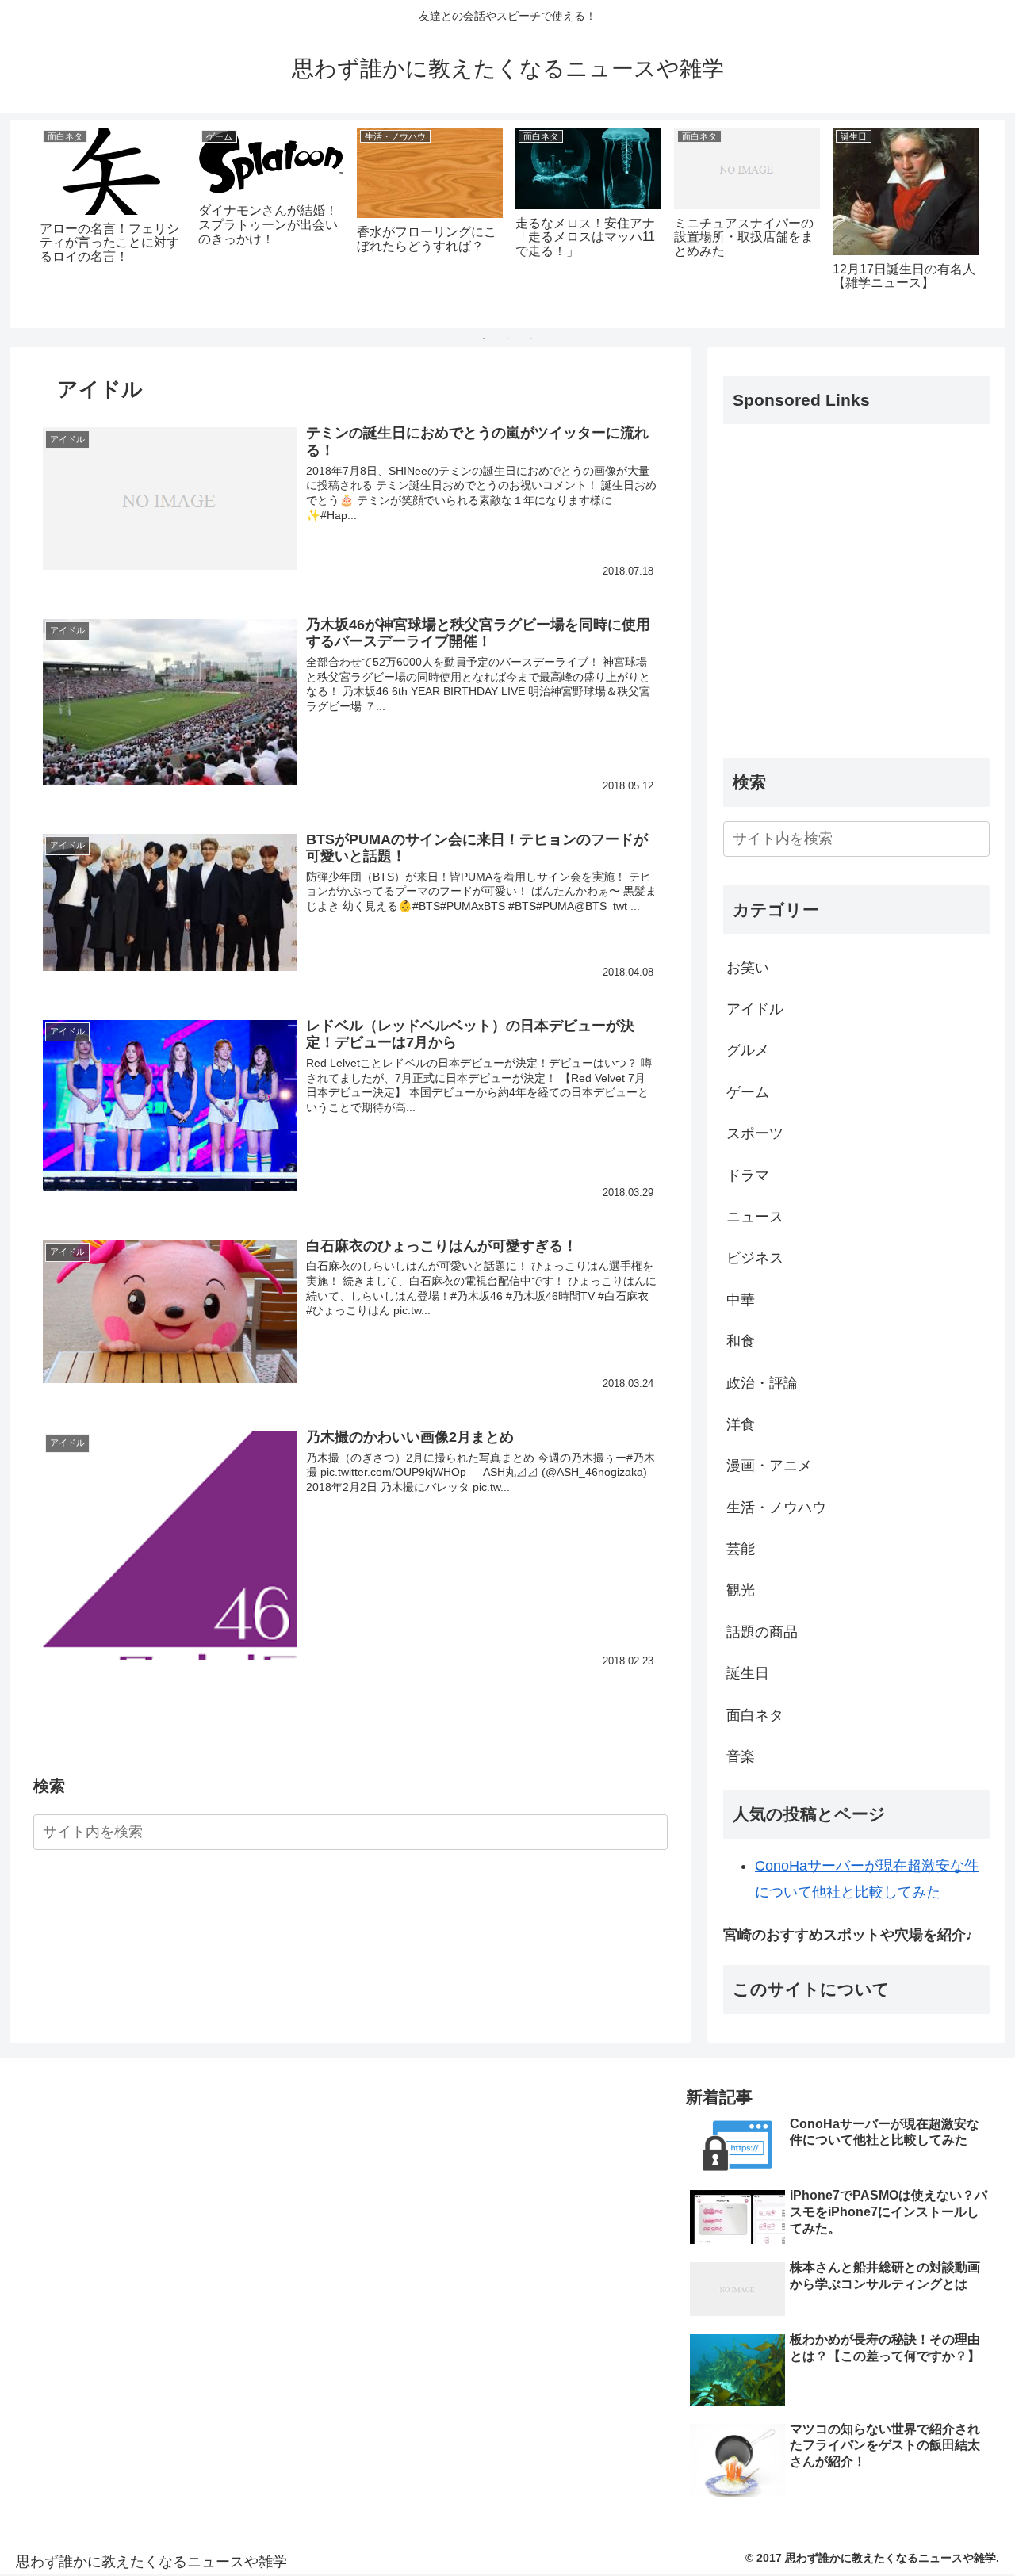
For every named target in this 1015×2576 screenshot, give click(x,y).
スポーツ (755, 1133)
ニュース (755, 1217)
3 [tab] (531, 338)
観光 (741, 1590)
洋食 (741, 1424)
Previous (21, 224)
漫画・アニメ (769, 1466)
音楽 (741, 1756)
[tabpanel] (113, 221)
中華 (741, 1300)
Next (994, 224)
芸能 (741, 1549)
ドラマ (748, 1175)
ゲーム (748, 1092)
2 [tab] (507, 338)
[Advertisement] (856, 604)
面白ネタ (755, 1715)
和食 (741, 1341)
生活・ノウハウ (776, 1508)
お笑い (748, 968)
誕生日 (748, 1673)
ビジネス (755, 1258)
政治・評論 (762, 1383)
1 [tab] (484, 338)
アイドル (755, 1009)
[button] (653, 1834)
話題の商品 (762, 1632)
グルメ (748, 1050)
